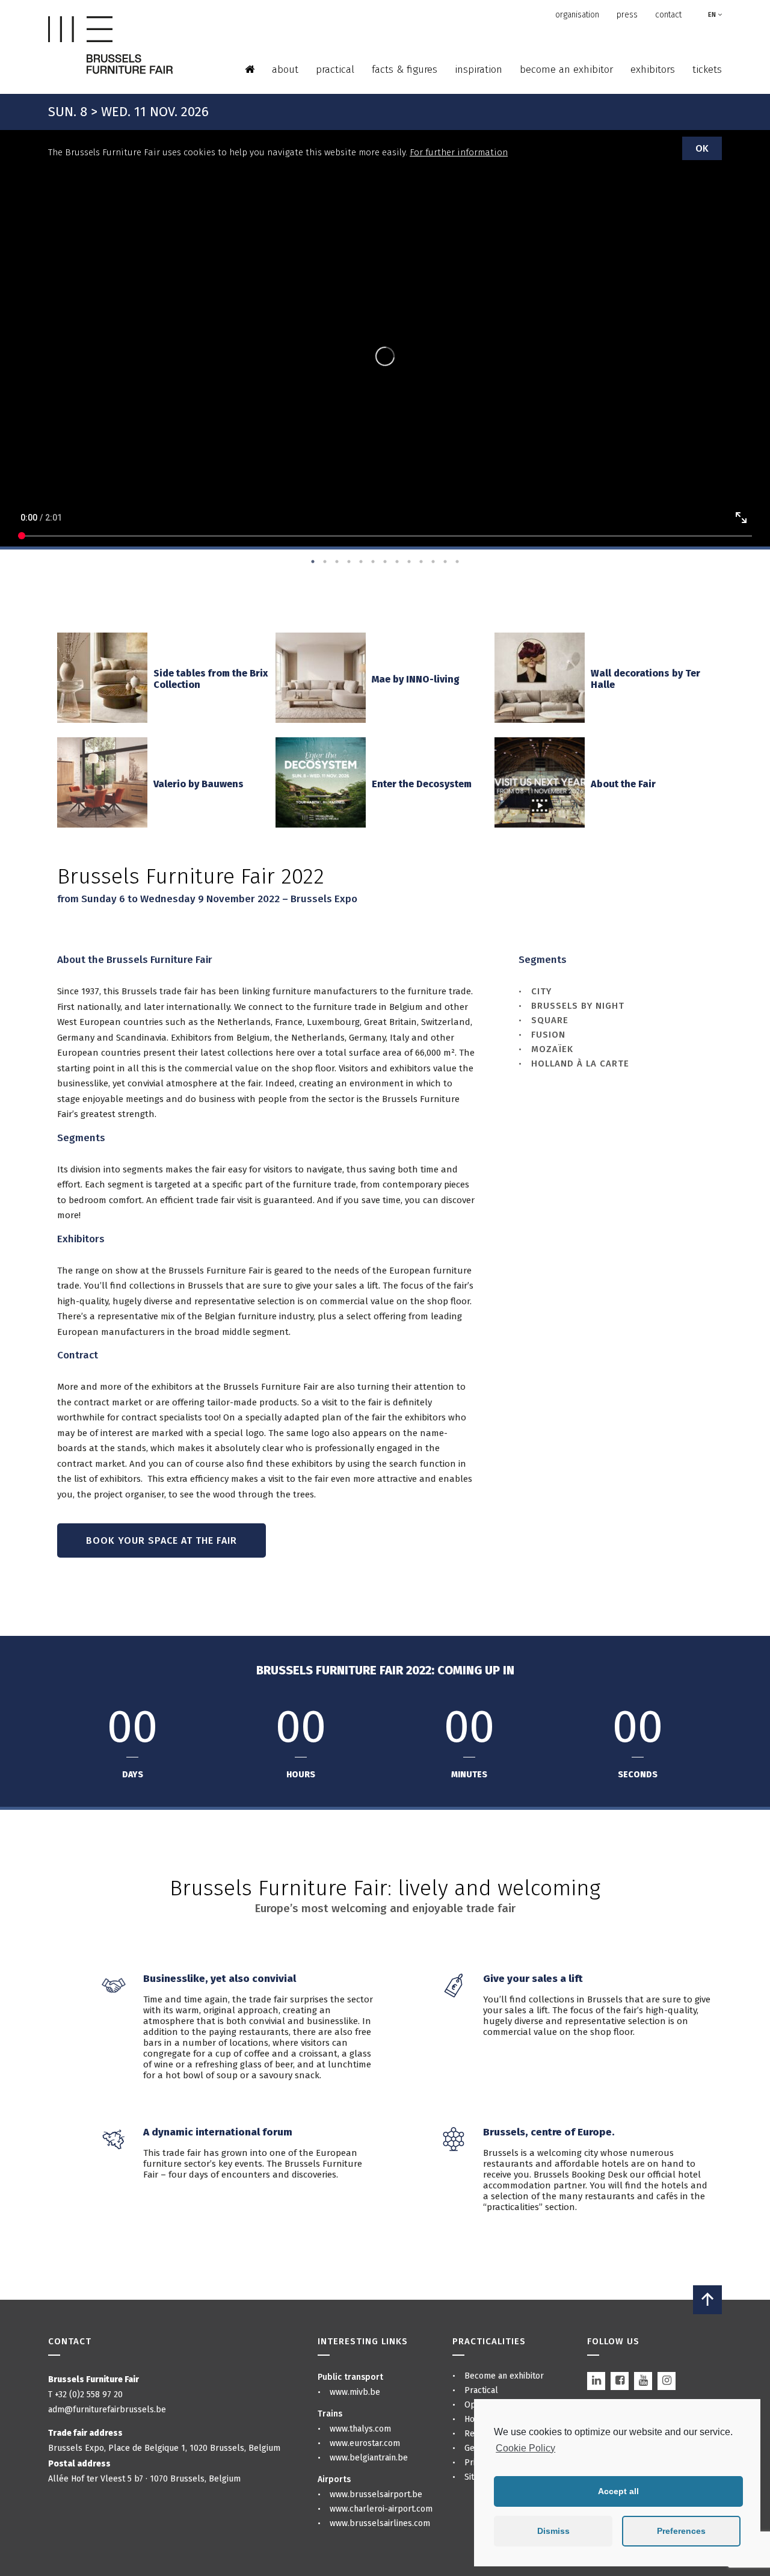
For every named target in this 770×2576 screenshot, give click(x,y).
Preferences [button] (681, 2531)
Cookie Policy (525, 2448)
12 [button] (445, 562)
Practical (335, 70)
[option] (385, 358)
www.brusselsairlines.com (380, 2523)
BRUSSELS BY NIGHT (578, 1006)
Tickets (707, 70)
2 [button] (325, 562)
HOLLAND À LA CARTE (580, 1064)
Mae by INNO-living (416, 679)
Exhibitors (653, 70)
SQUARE (550, 1020)
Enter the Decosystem (422, 784)
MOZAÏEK (552, 1049)
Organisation (577, 15)
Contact (668, 15)
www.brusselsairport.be (376, 2494)
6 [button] (373, 562)
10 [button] (421, 562)
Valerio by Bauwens (199, 784)
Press (627, 15)
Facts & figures (405, 70)
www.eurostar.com (365, 2443)
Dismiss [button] (553, 2531)
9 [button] (409, 562)
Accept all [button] (618, 2491)
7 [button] (385, 562)
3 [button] (337, 562)
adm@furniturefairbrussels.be (107, 2410)
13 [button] (457, 562)
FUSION (548, 1035)
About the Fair (623, 784)
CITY (541, 991)
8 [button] (397, 562)
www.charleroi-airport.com (381, 2509)
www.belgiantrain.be (369, 2458)
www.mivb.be (355, 2392)
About (285, 70)
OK (702, 148)
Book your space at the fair (162, 1540)
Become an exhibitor (566, 70)
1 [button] (313, 562)
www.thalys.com (360, 2429)
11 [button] (433, 562)
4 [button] (349, 562)
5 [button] (361, 562)
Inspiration (479, 70)
